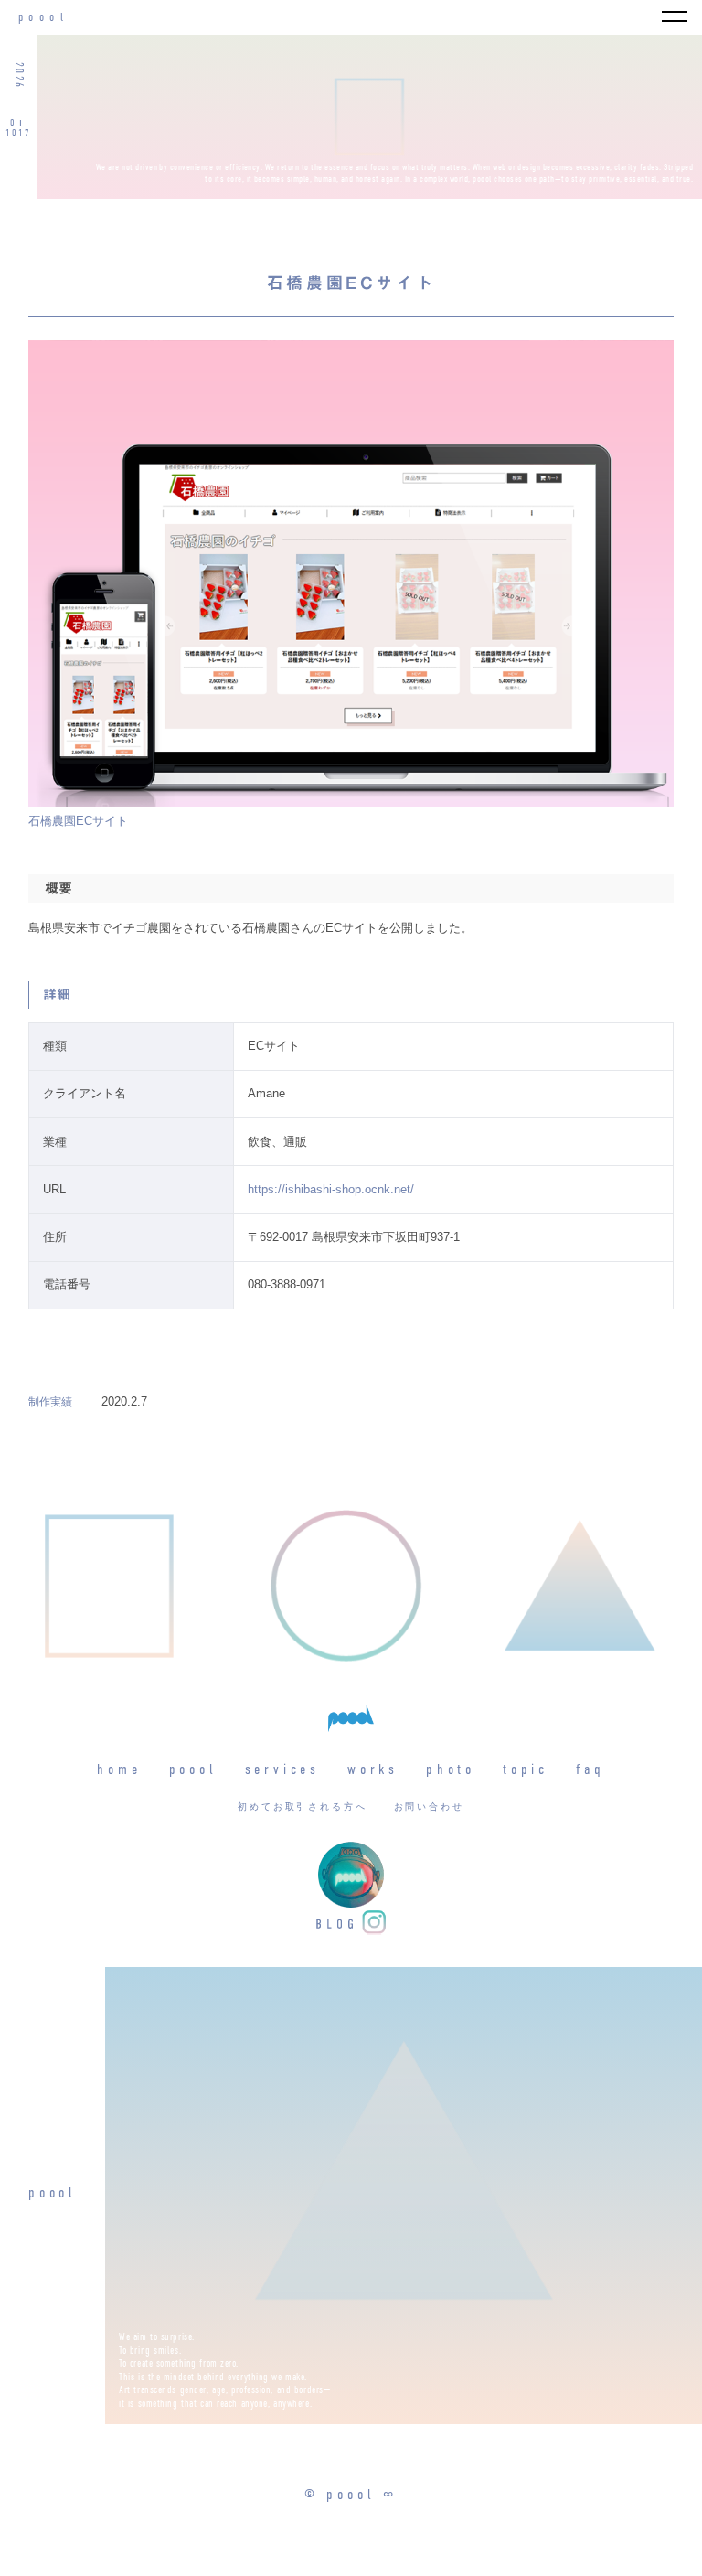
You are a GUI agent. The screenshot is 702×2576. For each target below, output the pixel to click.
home (119, 1770)
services (282, 1770)
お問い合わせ (429, 1807)
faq (590, 1770)
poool (43, 18)
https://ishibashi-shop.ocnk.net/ (331, 1189)
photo (451, 1770)
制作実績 (50, 1402)
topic (526, 1770)
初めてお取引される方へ (303, 1807)
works (373, 1770)
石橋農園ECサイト (78, 821)
